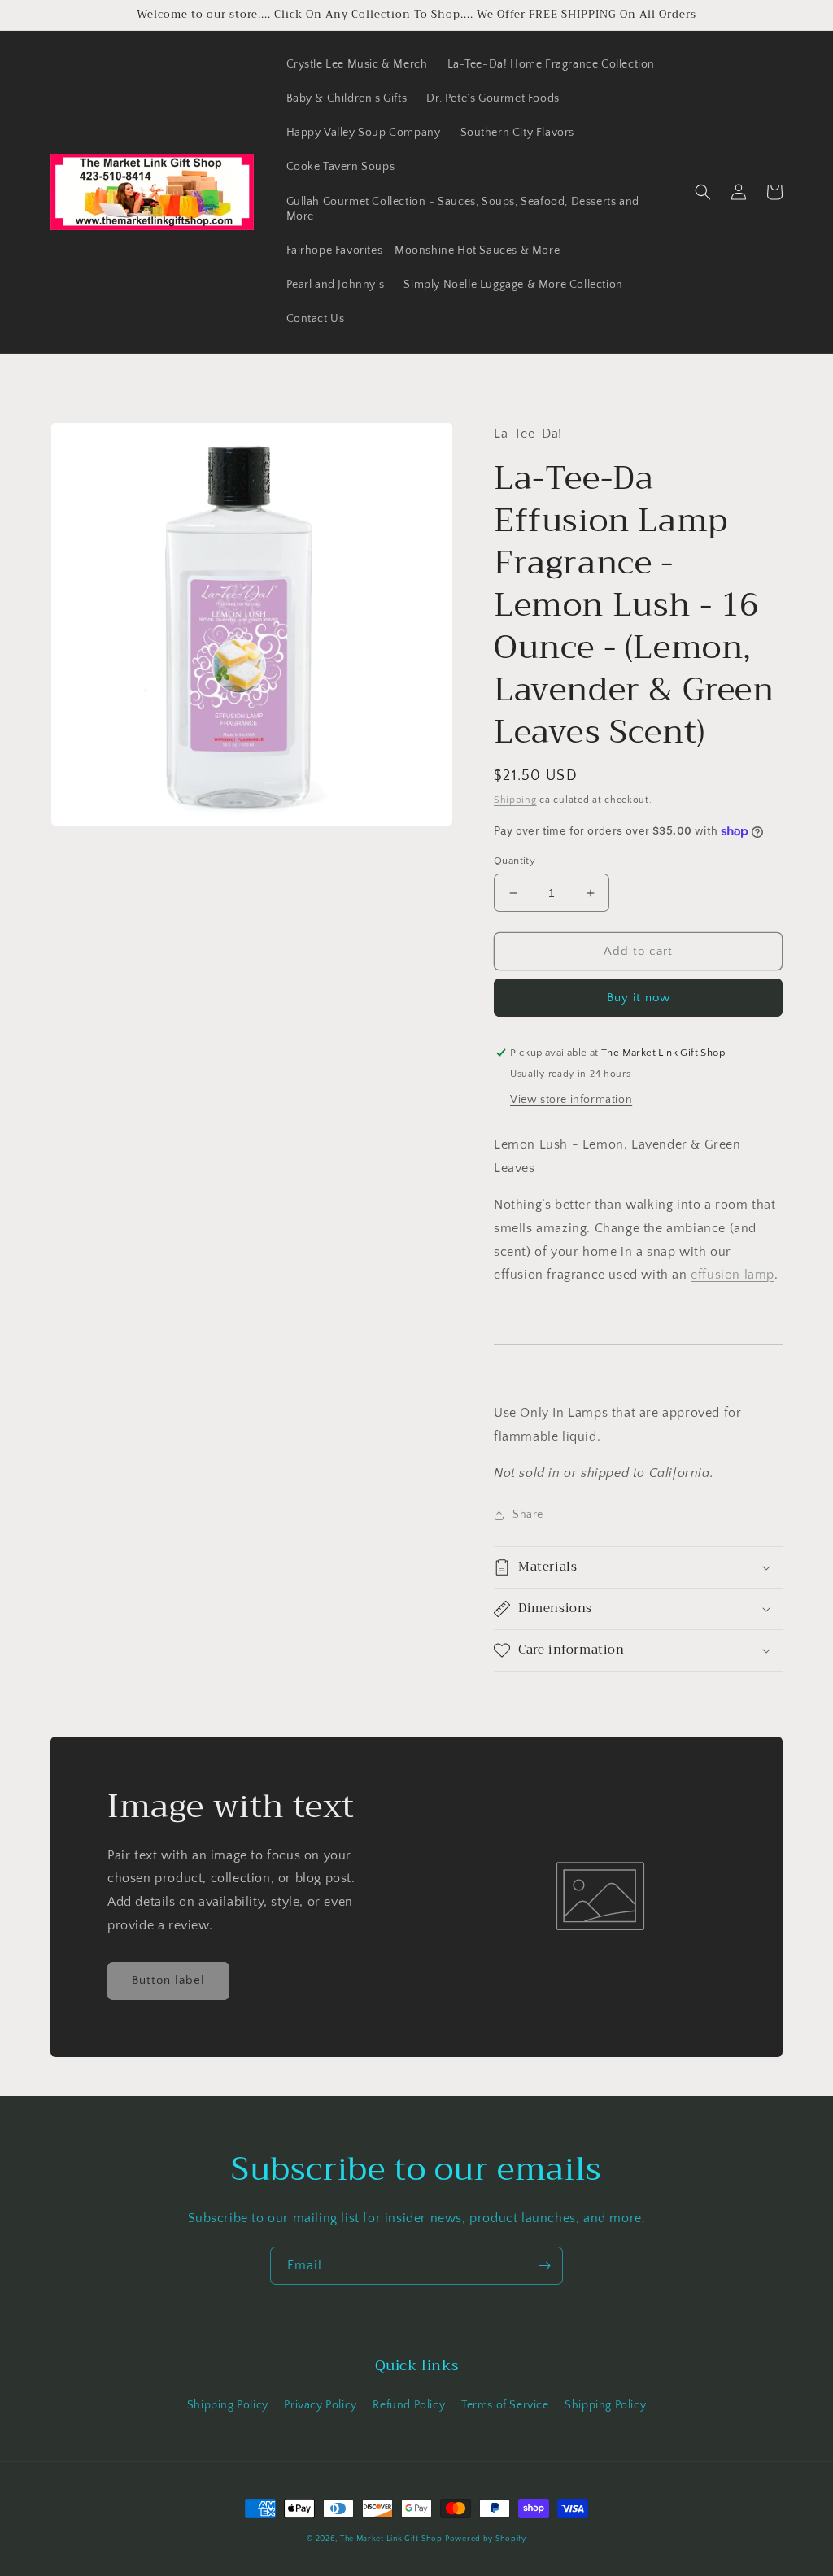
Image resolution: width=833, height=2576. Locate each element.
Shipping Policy (228, 2405)
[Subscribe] (544, 2266)
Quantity (515, 861)
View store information (571, 1100)
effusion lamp (733, 1275)
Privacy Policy (320, 2405)
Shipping (515, 800)
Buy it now (639, 998)
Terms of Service (505, 2405)
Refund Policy (409, 2405)
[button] (703, 192)
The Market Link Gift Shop (391, 2539)
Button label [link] (168, 1980)
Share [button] (528, 1515)
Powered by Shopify (486, 2539)
